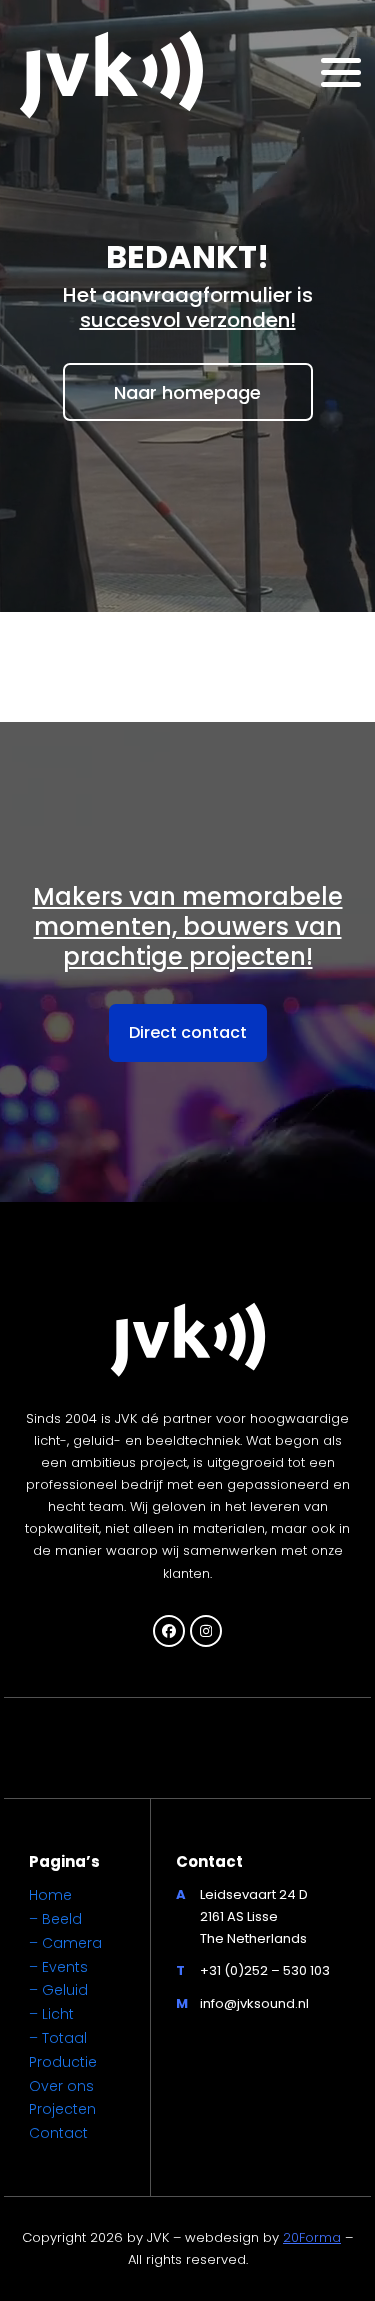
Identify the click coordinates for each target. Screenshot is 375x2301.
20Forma (312, 2237)
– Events (58, 1967)
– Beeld (55, 1919)
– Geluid (58, 1990)
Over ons (61, 2086)
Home (50, 1895)
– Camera (65, 1943)
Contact (58, 2133)
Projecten (62, 2109)
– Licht (51, 2014)
